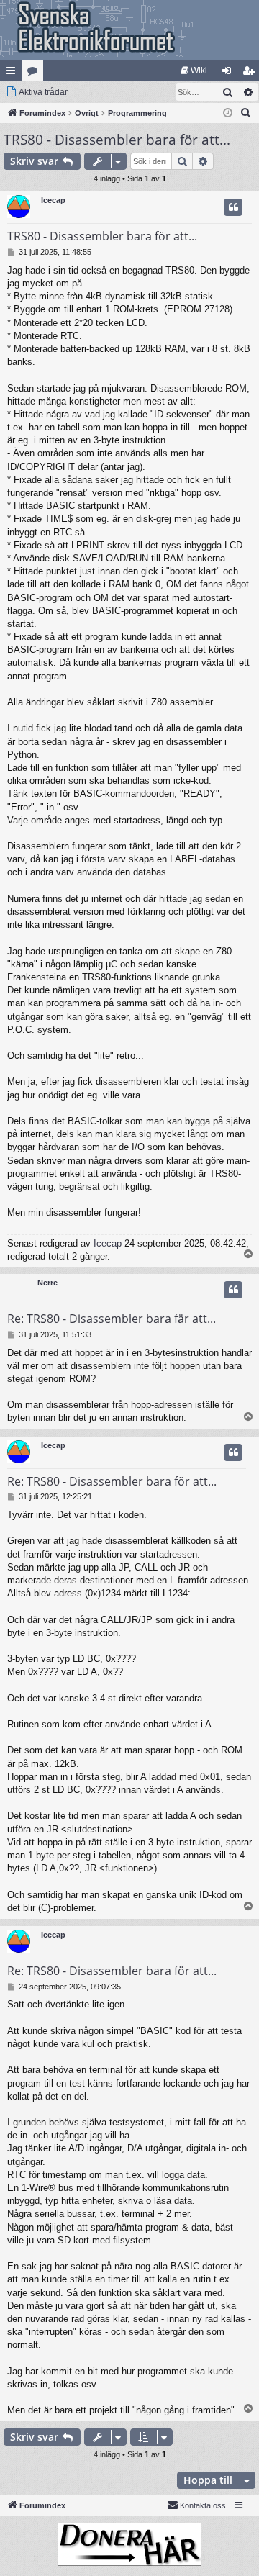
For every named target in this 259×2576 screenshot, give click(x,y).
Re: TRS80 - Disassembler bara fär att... (112, 1319)
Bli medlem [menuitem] (251, 73)
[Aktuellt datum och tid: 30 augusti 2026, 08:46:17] (228, 113)
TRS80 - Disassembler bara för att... (117, 140)
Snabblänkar (14, 73)
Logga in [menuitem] (230, 73)
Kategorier (35, 73)
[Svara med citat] (233, 207)
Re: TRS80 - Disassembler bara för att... (112, 1481)
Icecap (53, 200)
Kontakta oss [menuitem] (203, 2505)
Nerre (47, 1283)
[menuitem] (194, 71)
